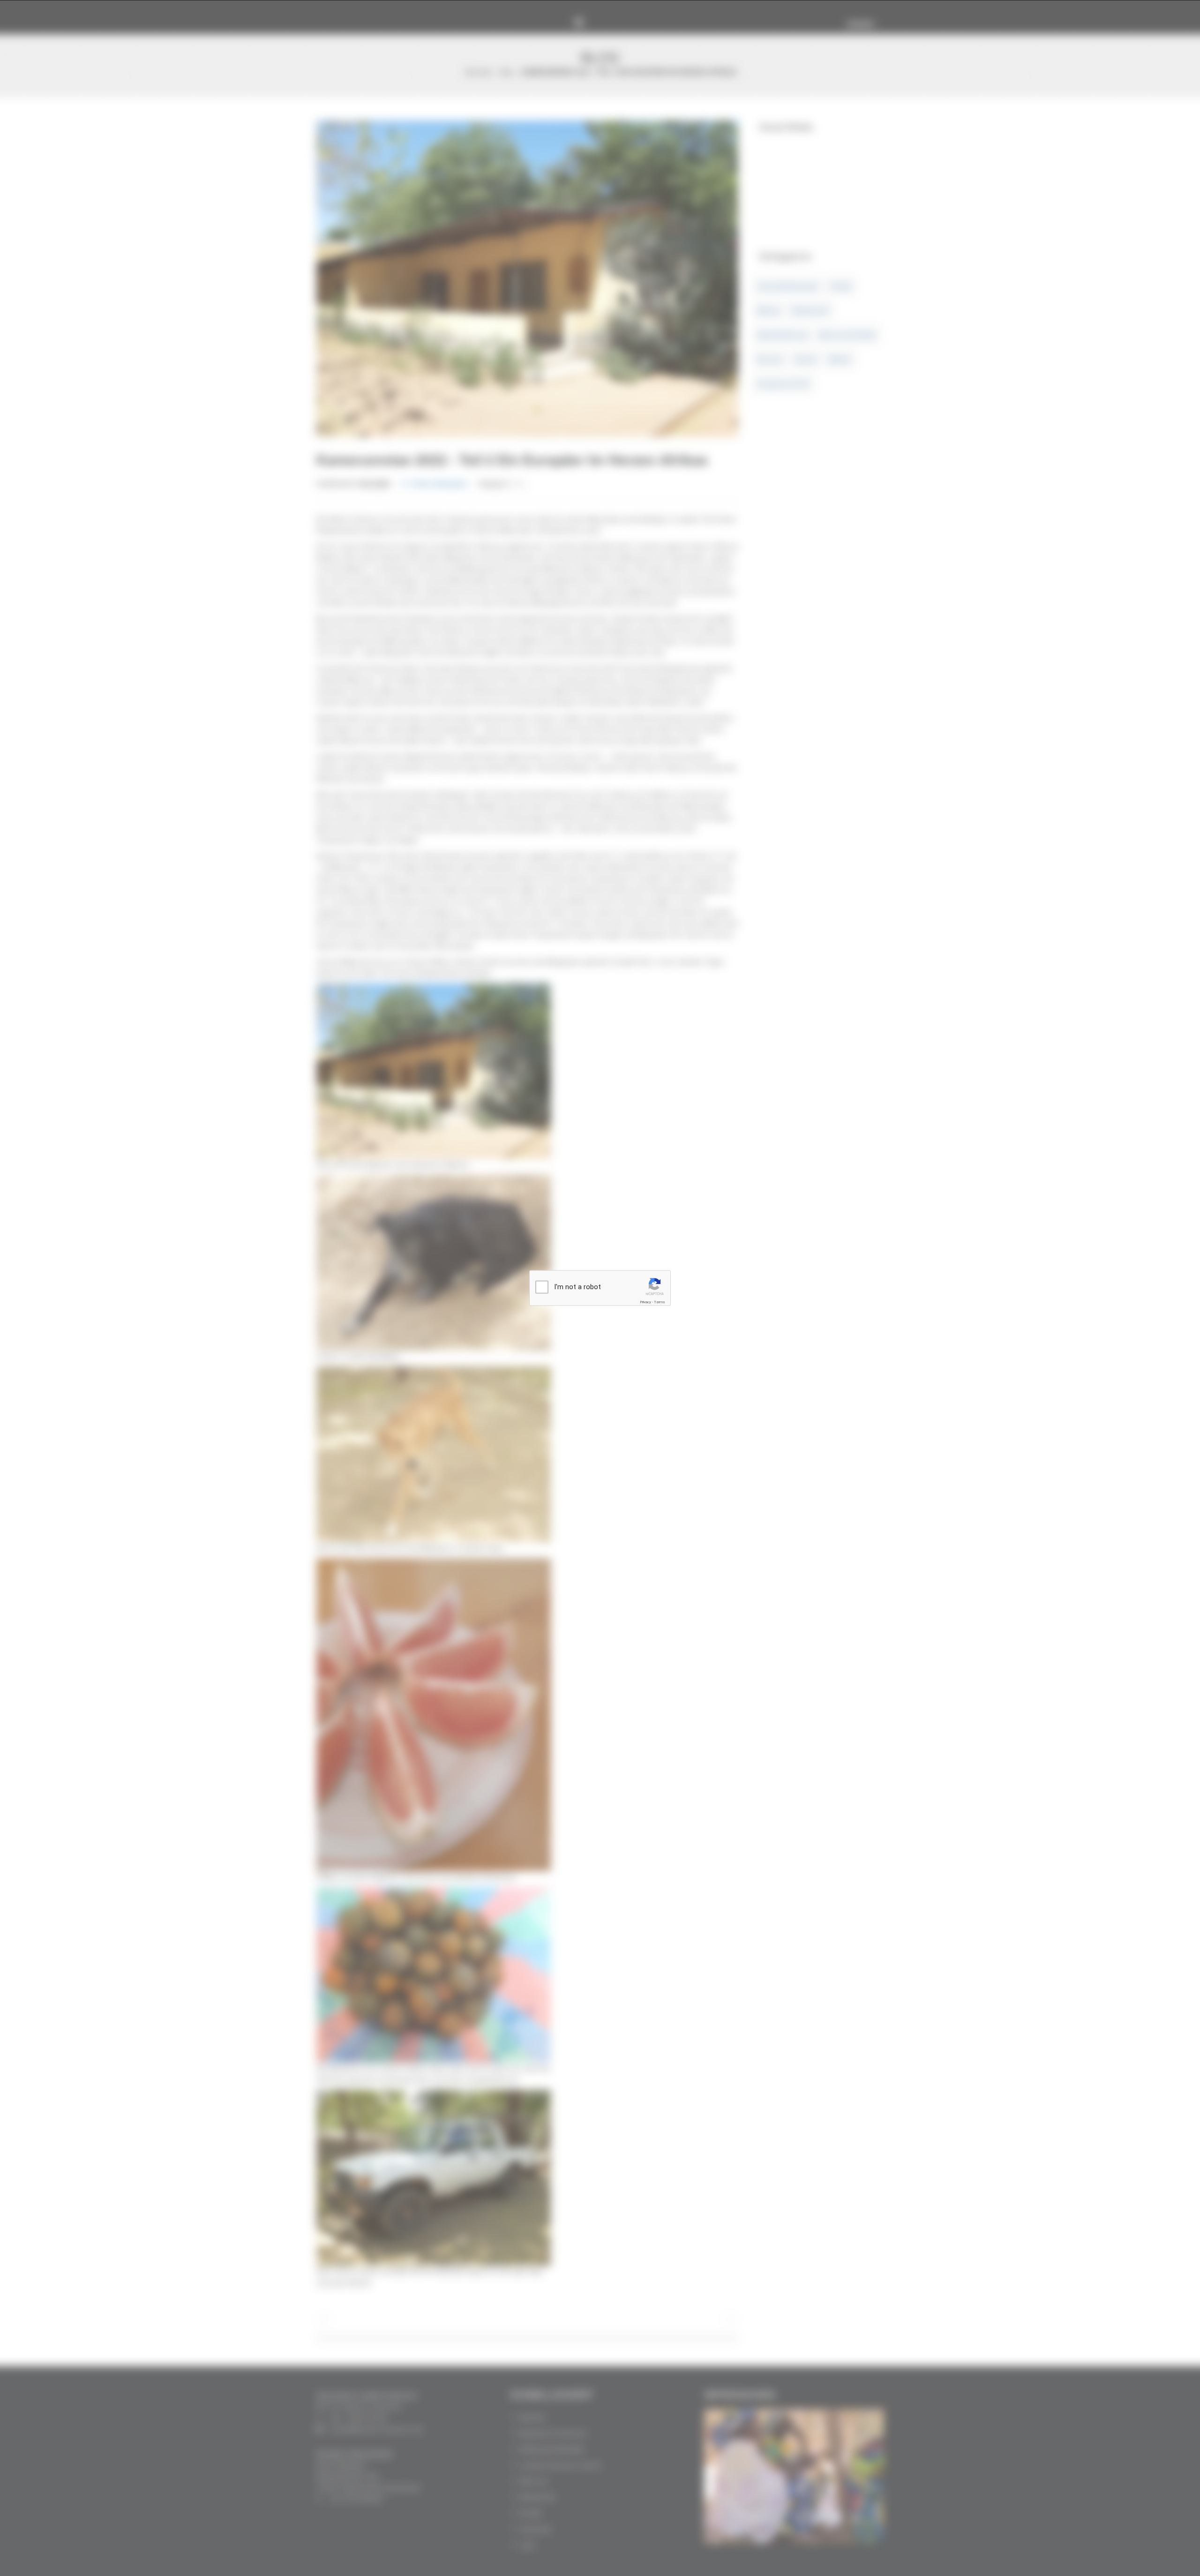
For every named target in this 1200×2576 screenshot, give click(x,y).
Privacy (645, 1302)
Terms (660, 1302)
